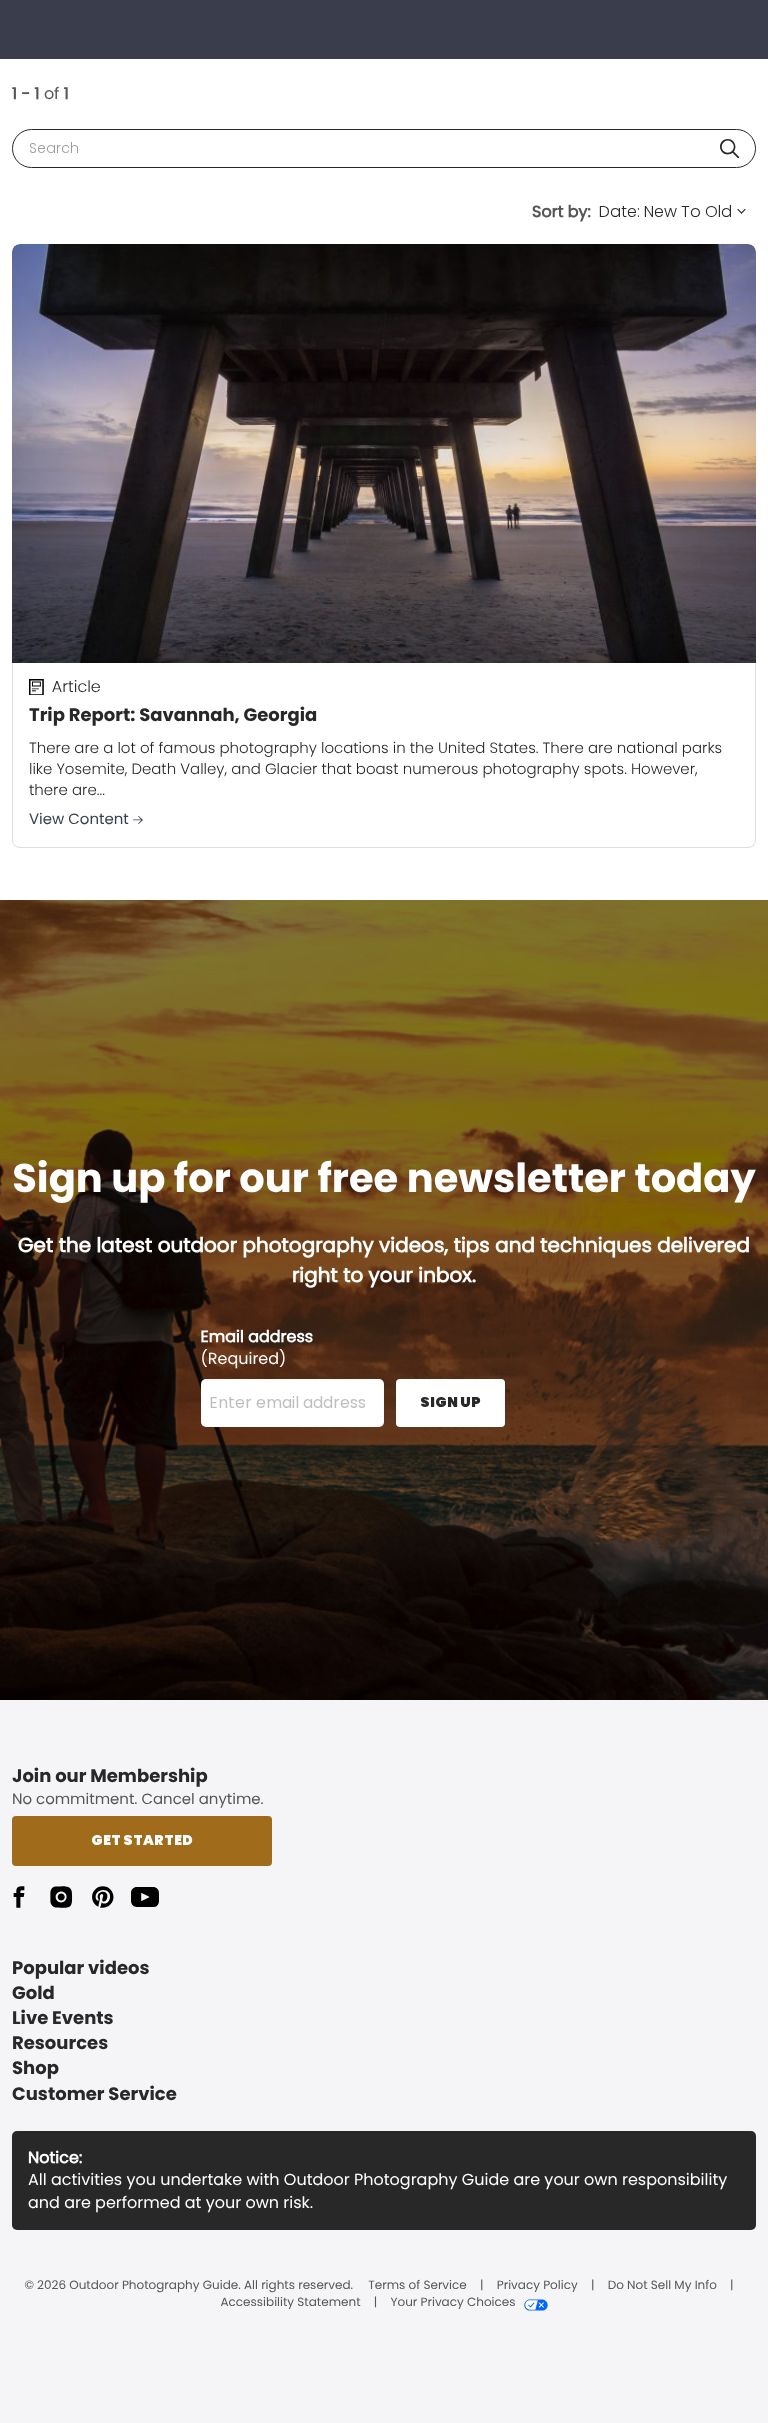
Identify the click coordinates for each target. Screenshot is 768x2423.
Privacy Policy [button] (537, 2286)
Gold (33, 1993)
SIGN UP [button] (450, 1402)
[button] (729, 148)
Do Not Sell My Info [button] (662, 2286)
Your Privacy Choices (452, 2303)
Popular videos (81, 1968)
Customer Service (94, 2094)
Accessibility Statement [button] (290, 2303)
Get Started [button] (142, 1840)
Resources (60, 2043)
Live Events (63, 2018)
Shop (35, 2068)
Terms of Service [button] (417, 2286)
